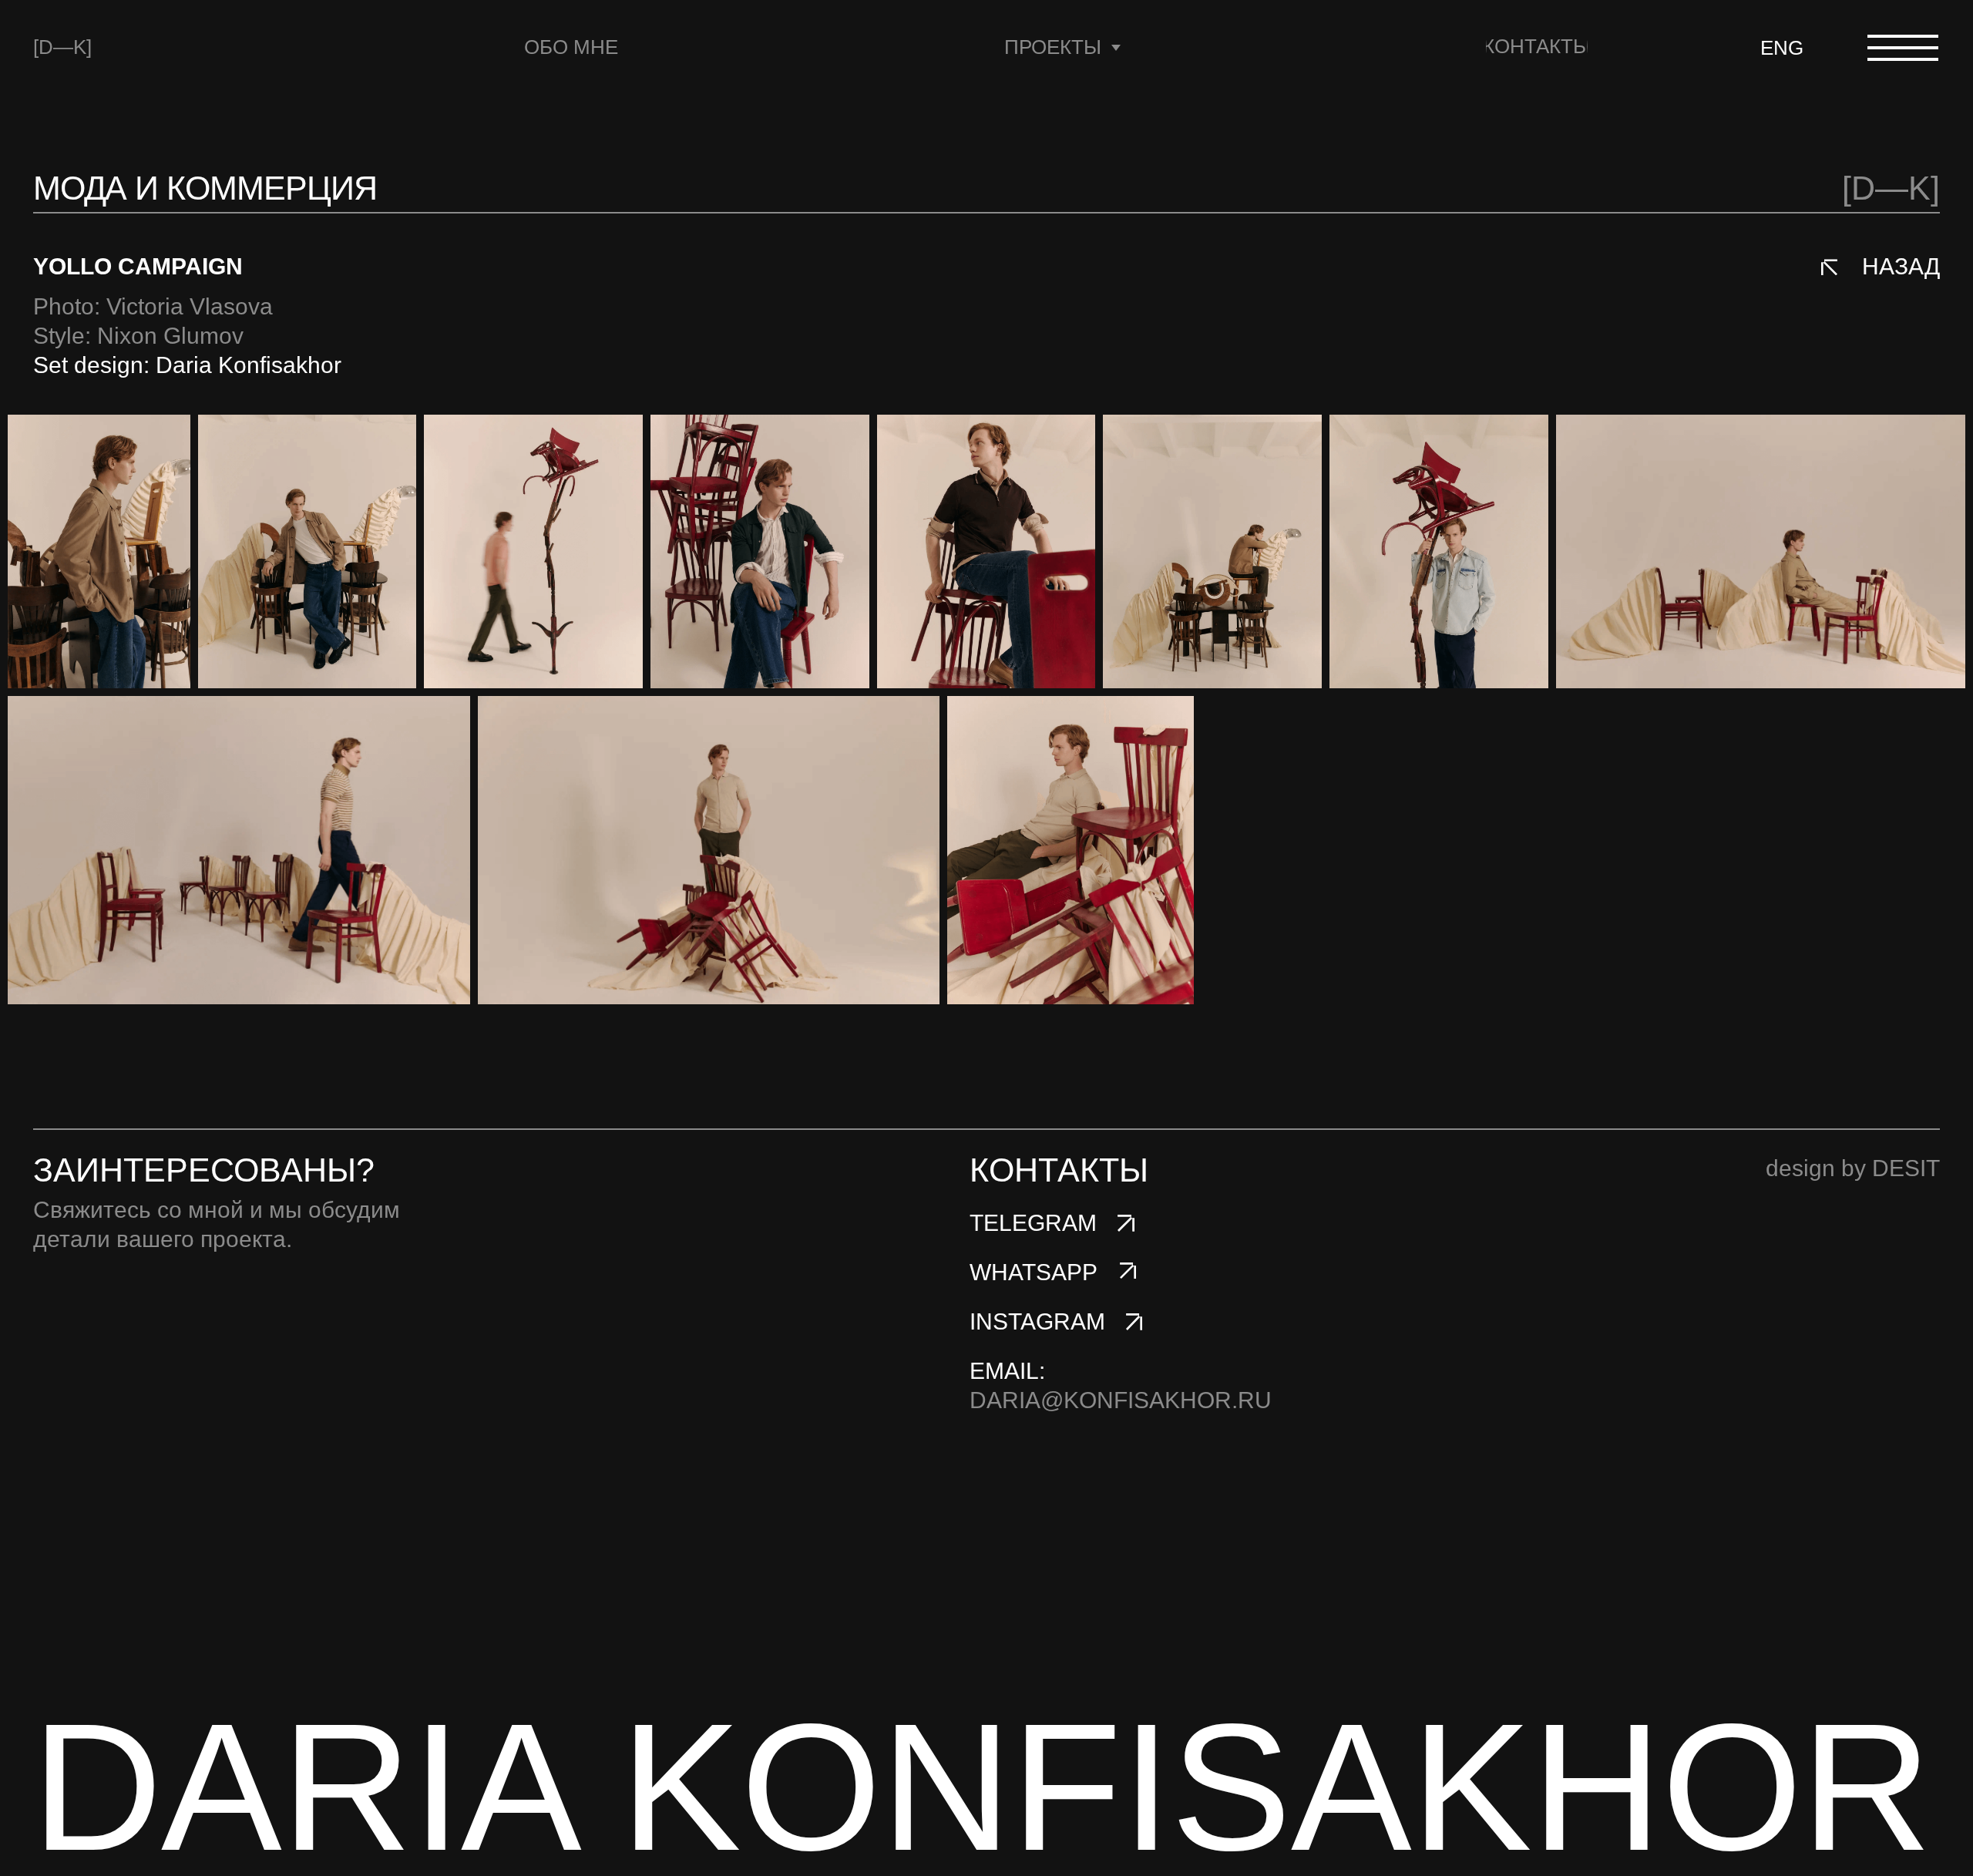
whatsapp (1034, 1272)
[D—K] (62, 47)
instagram (1037, 1321)
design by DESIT (1853, 1168)
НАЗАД (1901, 266)
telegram (1033, 1223)
